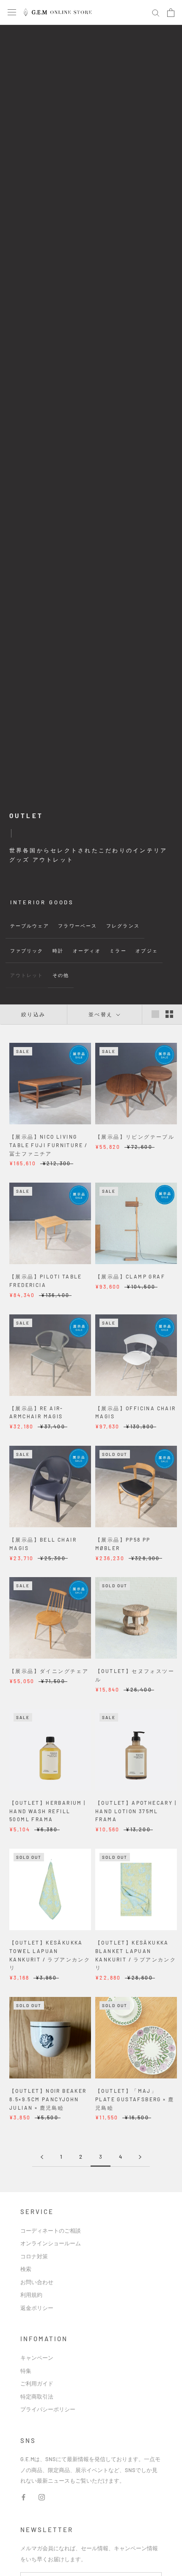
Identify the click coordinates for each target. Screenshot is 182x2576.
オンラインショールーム (51, 2243)
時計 (58, 951)
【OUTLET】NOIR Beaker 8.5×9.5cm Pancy (48, 2099)
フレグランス (123, 926)
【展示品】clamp (130, 1276)
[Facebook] (23, 2496)
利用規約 (31, 2295)
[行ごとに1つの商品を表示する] (155, 1014)
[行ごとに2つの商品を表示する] (169, 1014)
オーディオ (87, 951)
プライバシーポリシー (48, 2409)
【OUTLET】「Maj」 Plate (135, 2099)
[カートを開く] (171, 13)
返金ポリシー (37, 2308)
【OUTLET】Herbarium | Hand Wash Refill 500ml (48, 1811)
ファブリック (27, 951)
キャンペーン (37, 2358)
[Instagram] (42, 2496)
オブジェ (147, 951)
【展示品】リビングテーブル (135, 1137)
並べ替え (102, 1014)
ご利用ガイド (37, 2383)
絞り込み (33, 1014)
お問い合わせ (37, 2282)
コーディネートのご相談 (51, 2231)
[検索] (156, 13)
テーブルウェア (30, 926)
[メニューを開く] (12, 12)
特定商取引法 (37, 2396)
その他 (61, 975)
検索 (26, 2269)
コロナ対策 (34, 2256)
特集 (26, 2371)
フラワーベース (77, 926)
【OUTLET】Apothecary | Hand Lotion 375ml (136, 1811)
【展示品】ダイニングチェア (49, 1671)
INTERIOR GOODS (42, 902)
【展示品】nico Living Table (49, 1145)
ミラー (118, 951)
